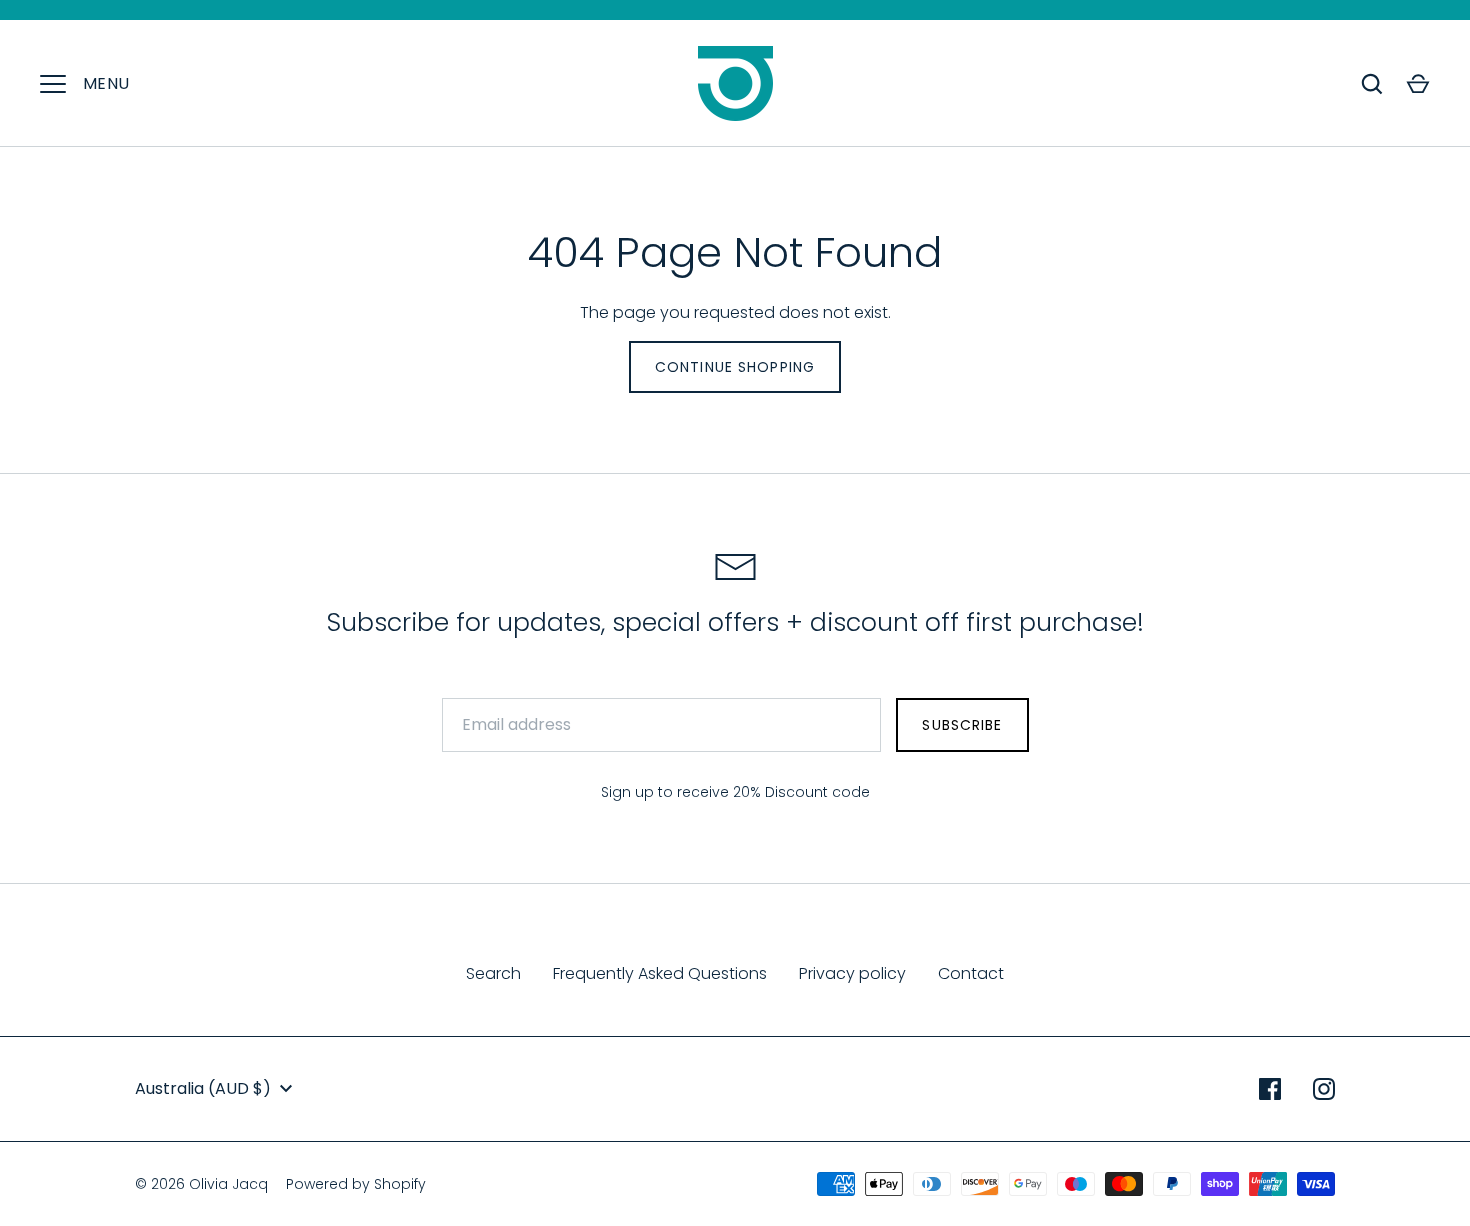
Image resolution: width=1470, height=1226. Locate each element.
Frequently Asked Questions (660, 973)
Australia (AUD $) (203, 1088)
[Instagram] (1324, 1089)
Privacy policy (852, 973)
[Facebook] (1270, 1089)
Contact (971, 973)
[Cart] (1418, 84)
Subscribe (962, 725)
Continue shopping (735, 367)
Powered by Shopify (356, 1184)
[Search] (1372, 84)
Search (493, 973)
